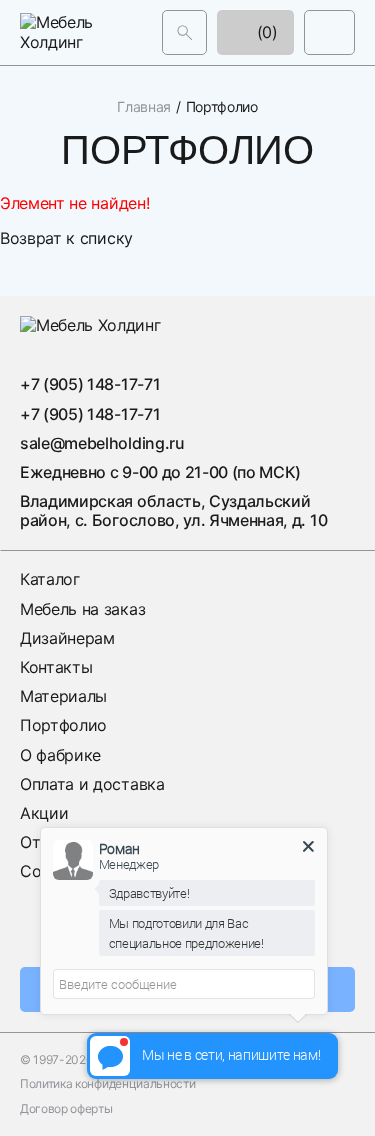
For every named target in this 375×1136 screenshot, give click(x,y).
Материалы (63, 696)
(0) (265, 32)
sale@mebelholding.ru (102, 443)
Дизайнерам (67, 638)
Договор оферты (66, 1109)
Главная (144, 107)
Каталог (50, 579)
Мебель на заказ (82, 609)
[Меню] (329, 32)
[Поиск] (184, 32)
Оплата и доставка (92, 784)
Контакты (56, 667)
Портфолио (63, 725)
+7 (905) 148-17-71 (90, 384)
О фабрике (60, 755)
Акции (44, 813)
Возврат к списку (66, 238)
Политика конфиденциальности (107, 1084)
